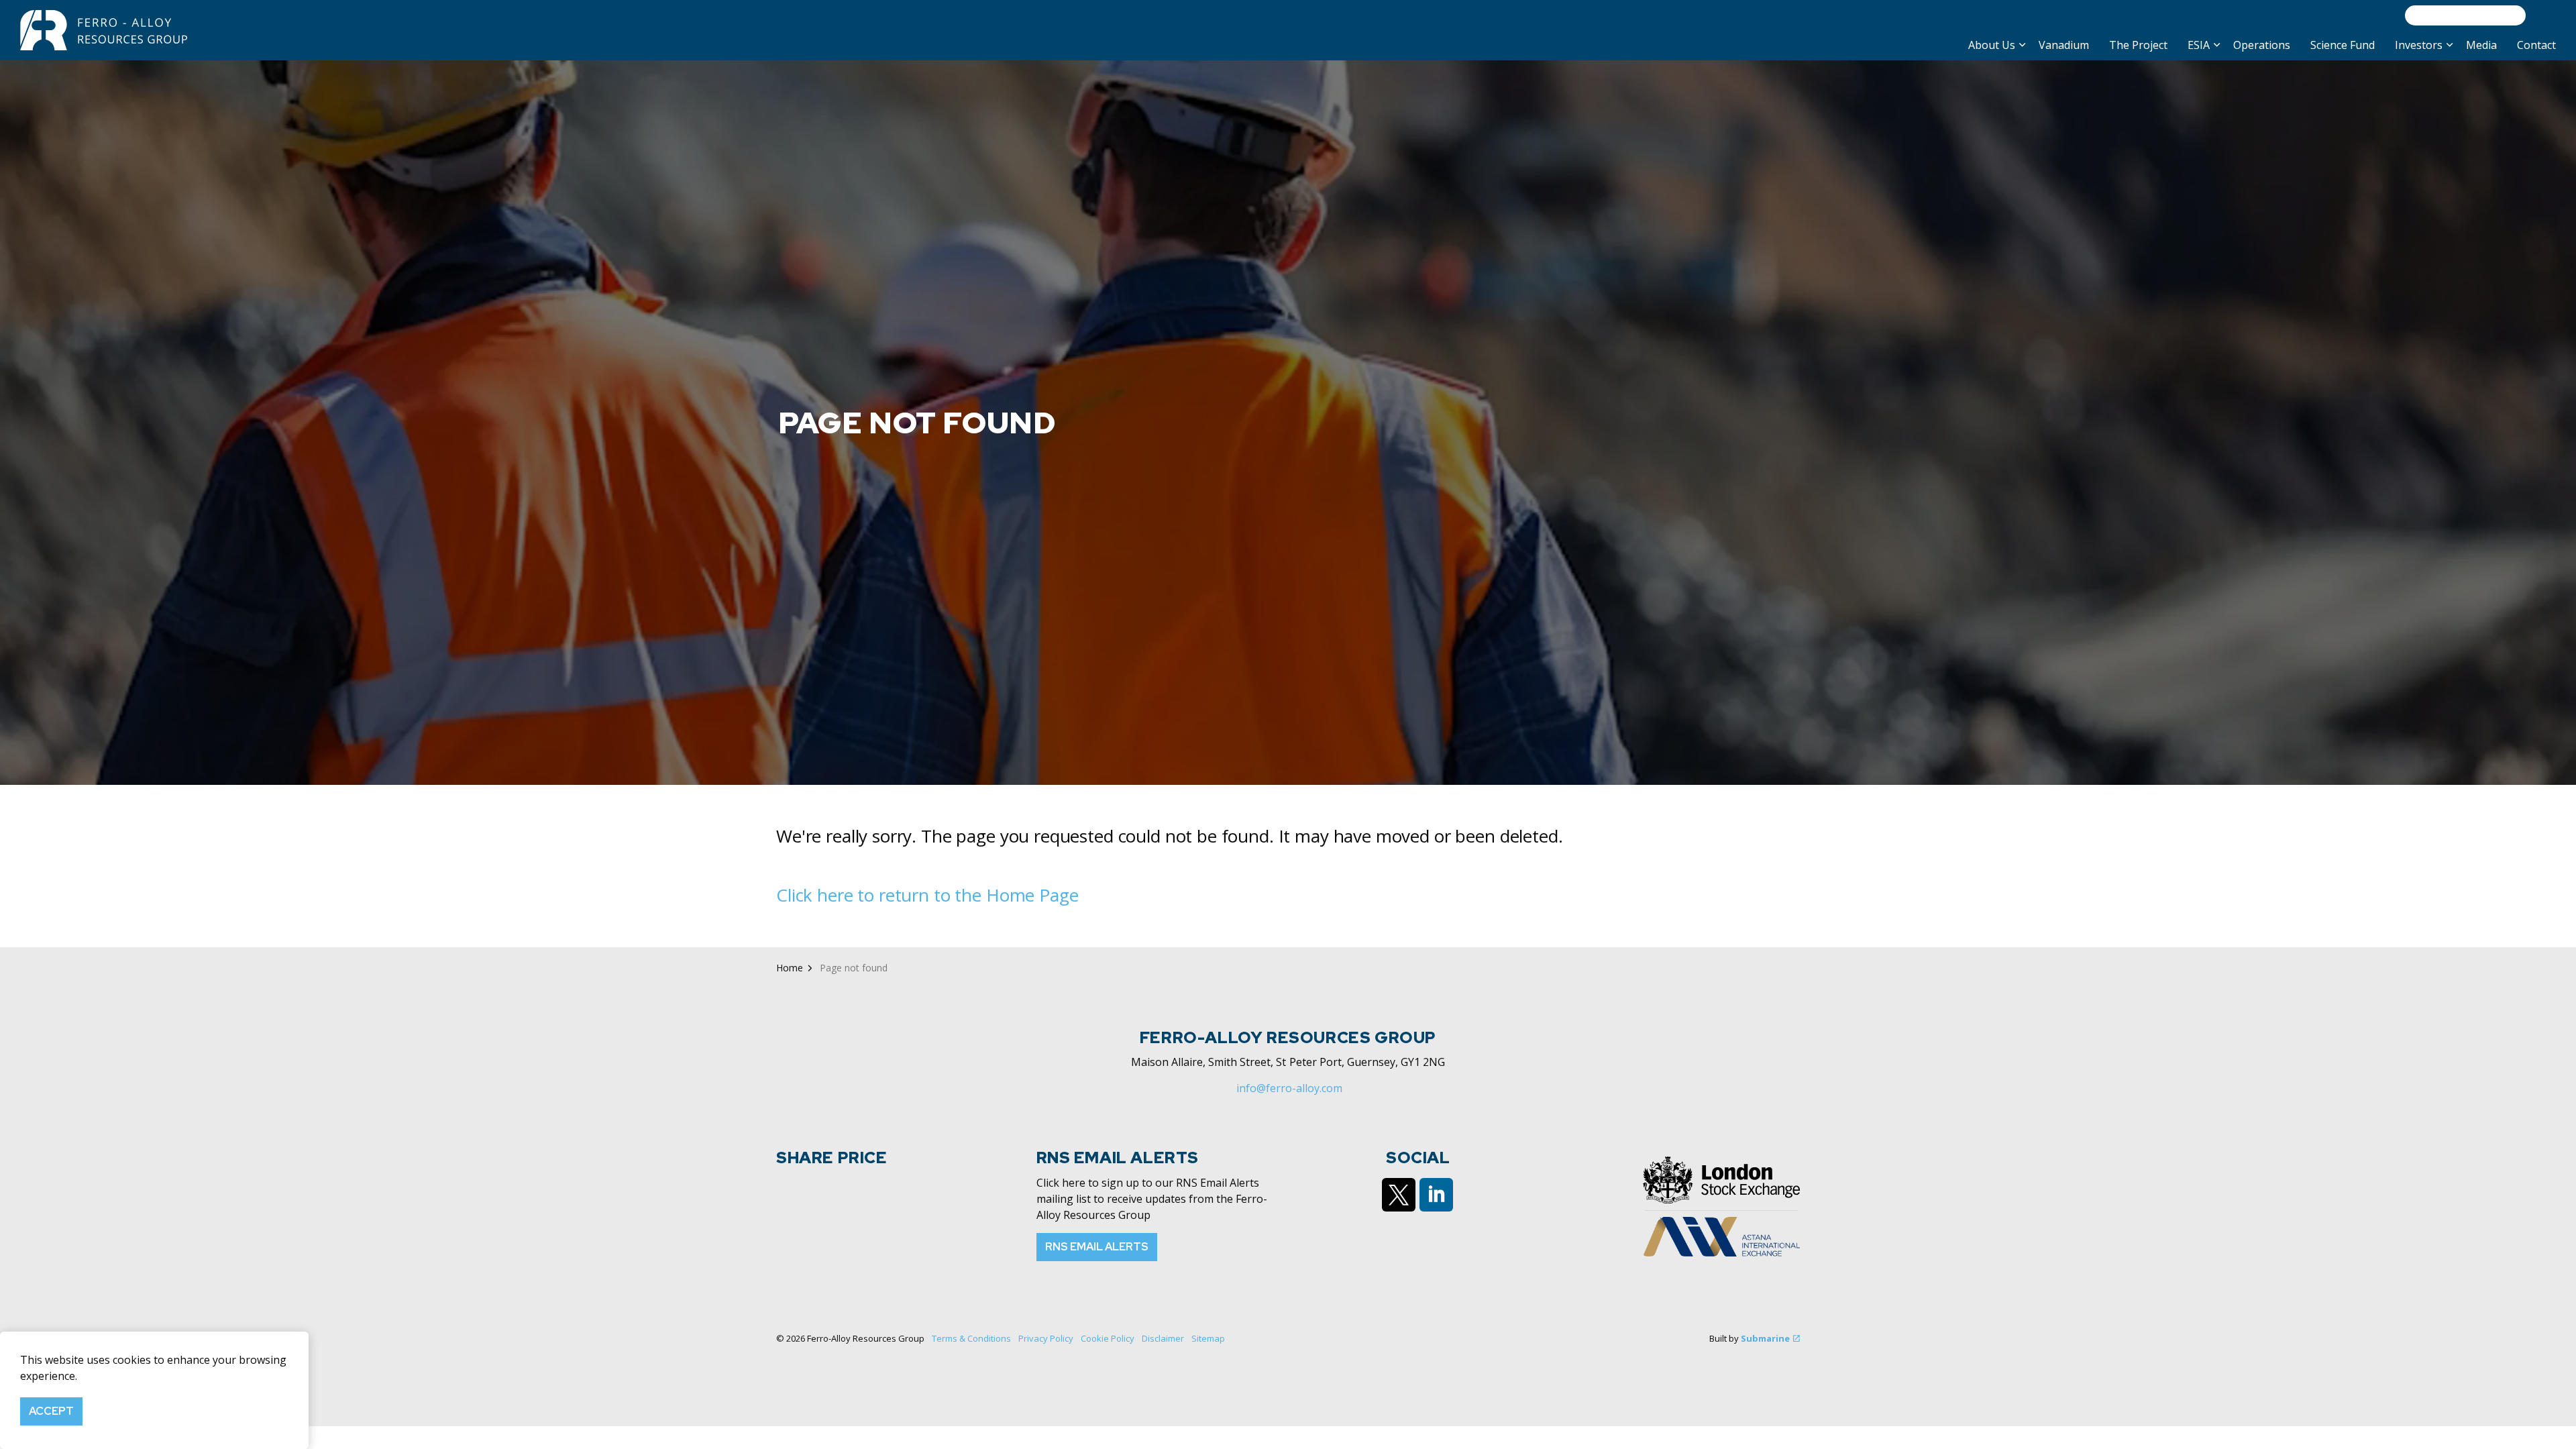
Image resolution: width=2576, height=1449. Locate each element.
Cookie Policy (1108, 1338)
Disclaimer (1163, 1338)
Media (2481, 45)
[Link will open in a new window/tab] (1399, 1195)
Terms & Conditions (971, 1338)
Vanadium (2064, 45)
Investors (2419, 45)
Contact (2536, 45)
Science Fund (2343, 45)
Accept (51, 1411)
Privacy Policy (1046, 1338)
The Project (2138, 45)
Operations (2262, 45)
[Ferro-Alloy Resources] (105, 30)
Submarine (1765, 1338)
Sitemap (1208, 1338)
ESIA (2199, 45)
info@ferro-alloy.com (1289, 1088)
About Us (1992, 45)
